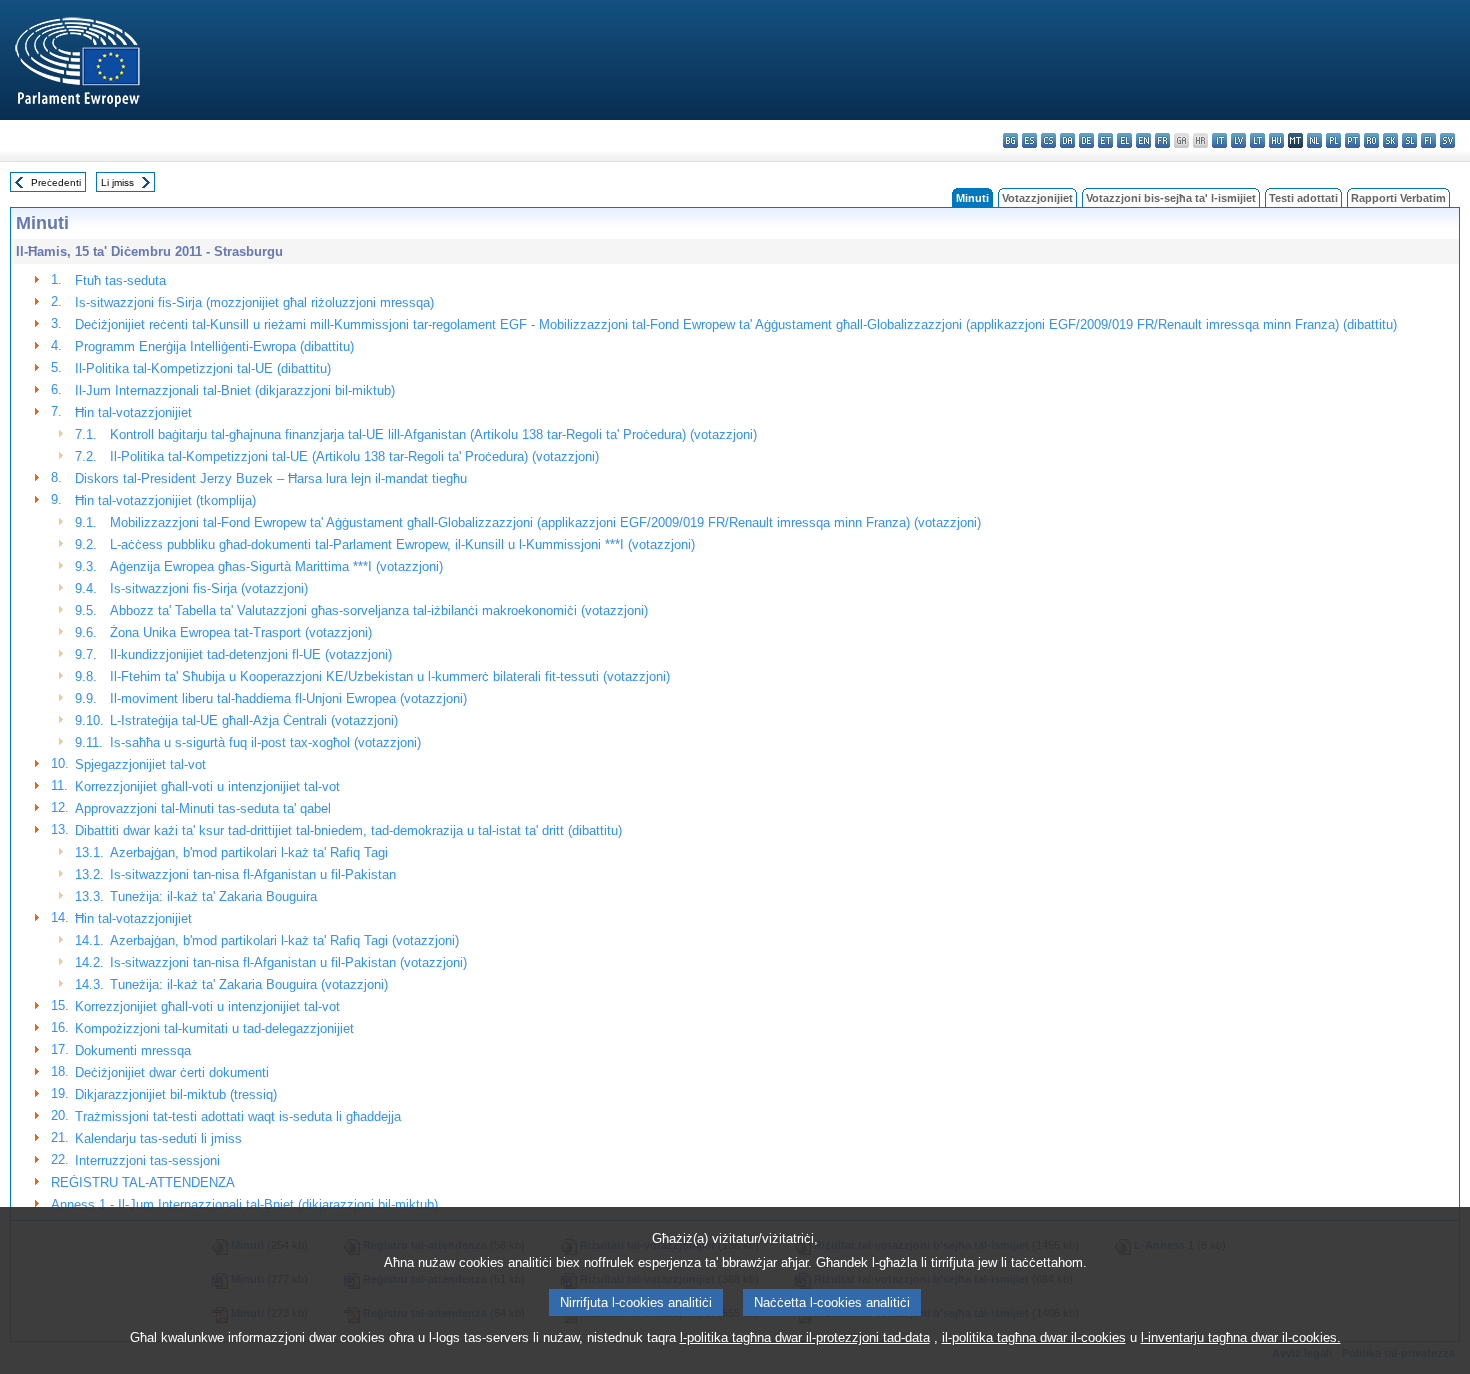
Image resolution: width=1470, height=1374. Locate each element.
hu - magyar (1276, 140)
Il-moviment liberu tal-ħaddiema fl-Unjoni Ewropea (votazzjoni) (288, 698)
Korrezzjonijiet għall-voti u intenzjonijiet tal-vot (207, 786)
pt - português (1352, 140)
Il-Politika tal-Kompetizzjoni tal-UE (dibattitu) (203, 368)
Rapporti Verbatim (1398, 198)
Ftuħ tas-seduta (120, 280)
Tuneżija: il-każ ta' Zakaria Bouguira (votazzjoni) (249, 984)
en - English (1143, 140)
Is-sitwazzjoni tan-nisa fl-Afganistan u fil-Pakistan (253, 874)
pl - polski (1333, 140)
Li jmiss (117, 182)
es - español (1029, 140)
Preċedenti (56, 182)
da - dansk (1067, 140)
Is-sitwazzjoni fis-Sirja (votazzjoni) (209, 588)
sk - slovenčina (1390, 140)
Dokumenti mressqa (133, 1050)
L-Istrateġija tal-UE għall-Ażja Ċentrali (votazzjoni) (254, 720)
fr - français (1162, 140)
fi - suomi (1428, 140)
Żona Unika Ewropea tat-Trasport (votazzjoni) (241, 632)
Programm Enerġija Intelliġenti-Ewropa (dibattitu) (214, 346)
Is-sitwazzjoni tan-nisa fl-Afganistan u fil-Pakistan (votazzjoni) (288, 962)
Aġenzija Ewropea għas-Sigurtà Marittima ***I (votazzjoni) (276, 566)
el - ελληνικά (1124, 140)
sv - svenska (1447, 140)
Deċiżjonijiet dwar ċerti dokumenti (172, 1072)
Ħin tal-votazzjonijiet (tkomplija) (165, 500)
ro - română (1371, 140)
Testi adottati (1303, 198)
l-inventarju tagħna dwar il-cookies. (1241, 1337)
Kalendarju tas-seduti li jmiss (158, 1138)
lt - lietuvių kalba (1257, 140)
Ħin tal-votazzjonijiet (133, 412)
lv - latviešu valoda (1238, 140)
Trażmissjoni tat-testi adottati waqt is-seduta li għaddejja (238, 1116)
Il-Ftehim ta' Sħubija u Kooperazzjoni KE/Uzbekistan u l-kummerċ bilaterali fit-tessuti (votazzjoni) (390, 676)
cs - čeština (1048, 140)
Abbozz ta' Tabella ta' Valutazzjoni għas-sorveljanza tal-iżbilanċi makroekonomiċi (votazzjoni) (379, 610)
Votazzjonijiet (1037, 198)
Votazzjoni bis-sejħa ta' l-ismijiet (1171, 198)
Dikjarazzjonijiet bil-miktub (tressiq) (176, 1094)
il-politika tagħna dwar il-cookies (1034, 1337)
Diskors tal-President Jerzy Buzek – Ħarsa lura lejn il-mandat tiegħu (271, 478)
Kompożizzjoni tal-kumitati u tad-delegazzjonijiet (214, 1028)
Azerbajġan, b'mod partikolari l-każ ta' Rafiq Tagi (249, 852)
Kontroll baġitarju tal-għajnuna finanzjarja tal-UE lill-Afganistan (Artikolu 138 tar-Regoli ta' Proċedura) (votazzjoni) (433, 434)
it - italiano (1219, 140)
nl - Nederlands (1314, 140)
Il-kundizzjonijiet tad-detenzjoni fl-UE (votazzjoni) (251, 654)
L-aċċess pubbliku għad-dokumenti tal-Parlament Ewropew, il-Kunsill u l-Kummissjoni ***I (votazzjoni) (402, 544)
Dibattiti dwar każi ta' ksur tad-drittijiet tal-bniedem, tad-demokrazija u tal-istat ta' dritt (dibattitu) (348, 830)
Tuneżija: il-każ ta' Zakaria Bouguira (213, 896)
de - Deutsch (1086, 140)
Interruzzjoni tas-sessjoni (147, 1160)
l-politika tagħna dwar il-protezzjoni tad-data (805, 1337)
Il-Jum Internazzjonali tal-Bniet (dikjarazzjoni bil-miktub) (235, 390)
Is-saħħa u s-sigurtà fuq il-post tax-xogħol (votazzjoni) (265, 742)
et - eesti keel (1105, 140)
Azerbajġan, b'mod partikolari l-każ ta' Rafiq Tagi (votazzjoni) (284, 940)
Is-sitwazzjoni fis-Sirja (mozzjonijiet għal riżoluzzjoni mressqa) (254, 302)
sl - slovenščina (1409, 140)
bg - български (1010, 140)
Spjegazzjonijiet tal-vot (140, 764)
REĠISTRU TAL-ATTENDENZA (143, 1182)
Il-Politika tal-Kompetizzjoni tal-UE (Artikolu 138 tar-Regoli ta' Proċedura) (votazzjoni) (354, 456)
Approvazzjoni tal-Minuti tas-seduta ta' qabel (203, 808)
